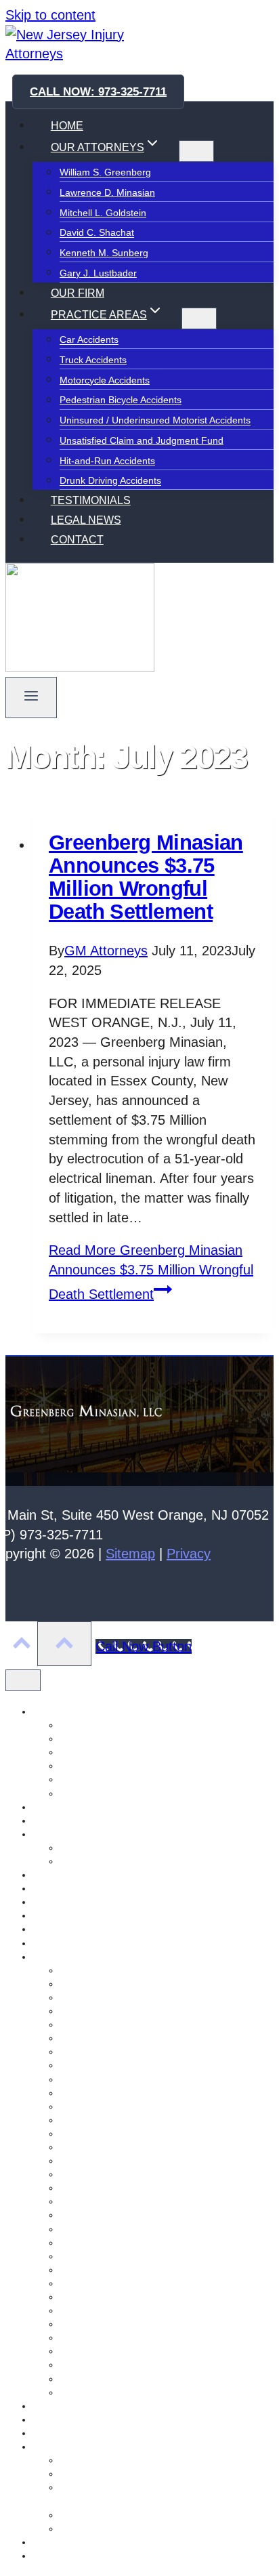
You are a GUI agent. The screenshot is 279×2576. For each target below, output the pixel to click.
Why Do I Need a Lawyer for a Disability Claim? (161, 2529)
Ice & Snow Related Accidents (123, 2093)
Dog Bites (80, 2297)
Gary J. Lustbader (98, 273)
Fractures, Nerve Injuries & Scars (131, 2024)
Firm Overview (64, 1834)
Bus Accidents (89, 2310)
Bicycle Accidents (96, 2270)
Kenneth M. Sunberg (104, 253)
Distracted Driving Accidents (119, 2201)
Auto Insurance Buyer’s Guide (124, 1984)
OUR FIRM (78, 293)
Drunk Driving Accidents (110, 481)
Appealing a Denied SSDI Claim (127, 2460)
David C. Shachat (97, 233)
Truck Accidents (93, 360)
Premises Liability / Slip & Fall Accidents (144, 2147)
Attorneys (53, 1711)
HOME (67, 126)
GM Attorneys (106, 951)
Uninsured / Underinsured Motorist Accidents (155, 421)
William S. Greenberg (105, 173)
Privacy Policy (62, 2406)
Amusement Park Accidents (118, 1970)
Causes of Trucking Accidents (123, 1997)
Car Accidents (89, 340)
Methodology (60, 1902)
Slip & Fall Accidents (103, 2338)
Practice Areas (63, 1957)
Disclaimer (55, 1821)
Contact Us (56, 1807)
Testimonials (59, 2542)
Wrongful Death (93, 2379)
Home (45, 1875)
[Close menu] (23, 1680)
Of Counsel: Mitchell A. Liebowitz (102, 1929)
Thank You (56, 2556)
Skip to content (50, 15)
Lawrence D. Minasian (107, 192)
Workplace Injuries (99, 2365)
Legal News (58, 1888)
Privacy (189, 1554)
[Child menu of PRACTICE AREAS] (199, 318)
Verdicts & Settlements (108, 1861)
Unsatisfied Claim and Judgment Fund (142, 440)
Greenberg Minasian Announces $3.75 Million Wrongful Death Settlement (146, 877)
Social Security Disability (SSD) (99, 2447)
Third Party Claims (99, 2188)
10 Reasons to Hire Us (108, 1848)
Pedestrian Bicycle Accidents (121, 400)
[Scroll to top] (21, 1645)
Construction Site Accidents (118, 2134)
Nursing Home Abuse (78, 1915)
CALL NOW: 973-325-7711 (98, 92)
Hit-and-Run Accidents (107, 461)
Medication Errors (98, 2161)
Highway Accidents (100, 2229)
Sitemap (130, 1554)
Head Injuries (88, 2256)
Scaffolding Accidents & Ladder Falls (137, 2120)
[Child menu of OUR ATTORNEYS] (196, 151)
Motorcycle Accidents (105, 380)
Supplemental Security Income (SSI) (137, 2515)
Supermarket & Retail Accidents (127, 2215)
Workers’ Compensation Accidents (132, 2052)
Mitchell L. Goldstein (103, 213)
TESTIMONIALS (91, 500)
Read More (151, 1272)
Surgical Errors (91, 2283)
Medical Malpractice (102, 2106)
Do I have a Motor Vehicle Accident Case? (149, 2011)
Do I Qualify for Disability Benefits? (133, 2474)
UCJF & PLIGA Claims (107, 2065)
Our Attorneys (62, 1943)
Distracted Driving (98, 2324)
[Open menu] (31, 698)
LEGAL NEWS (86, 520)
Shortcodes (57, 2419)
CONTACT (77, 540)
